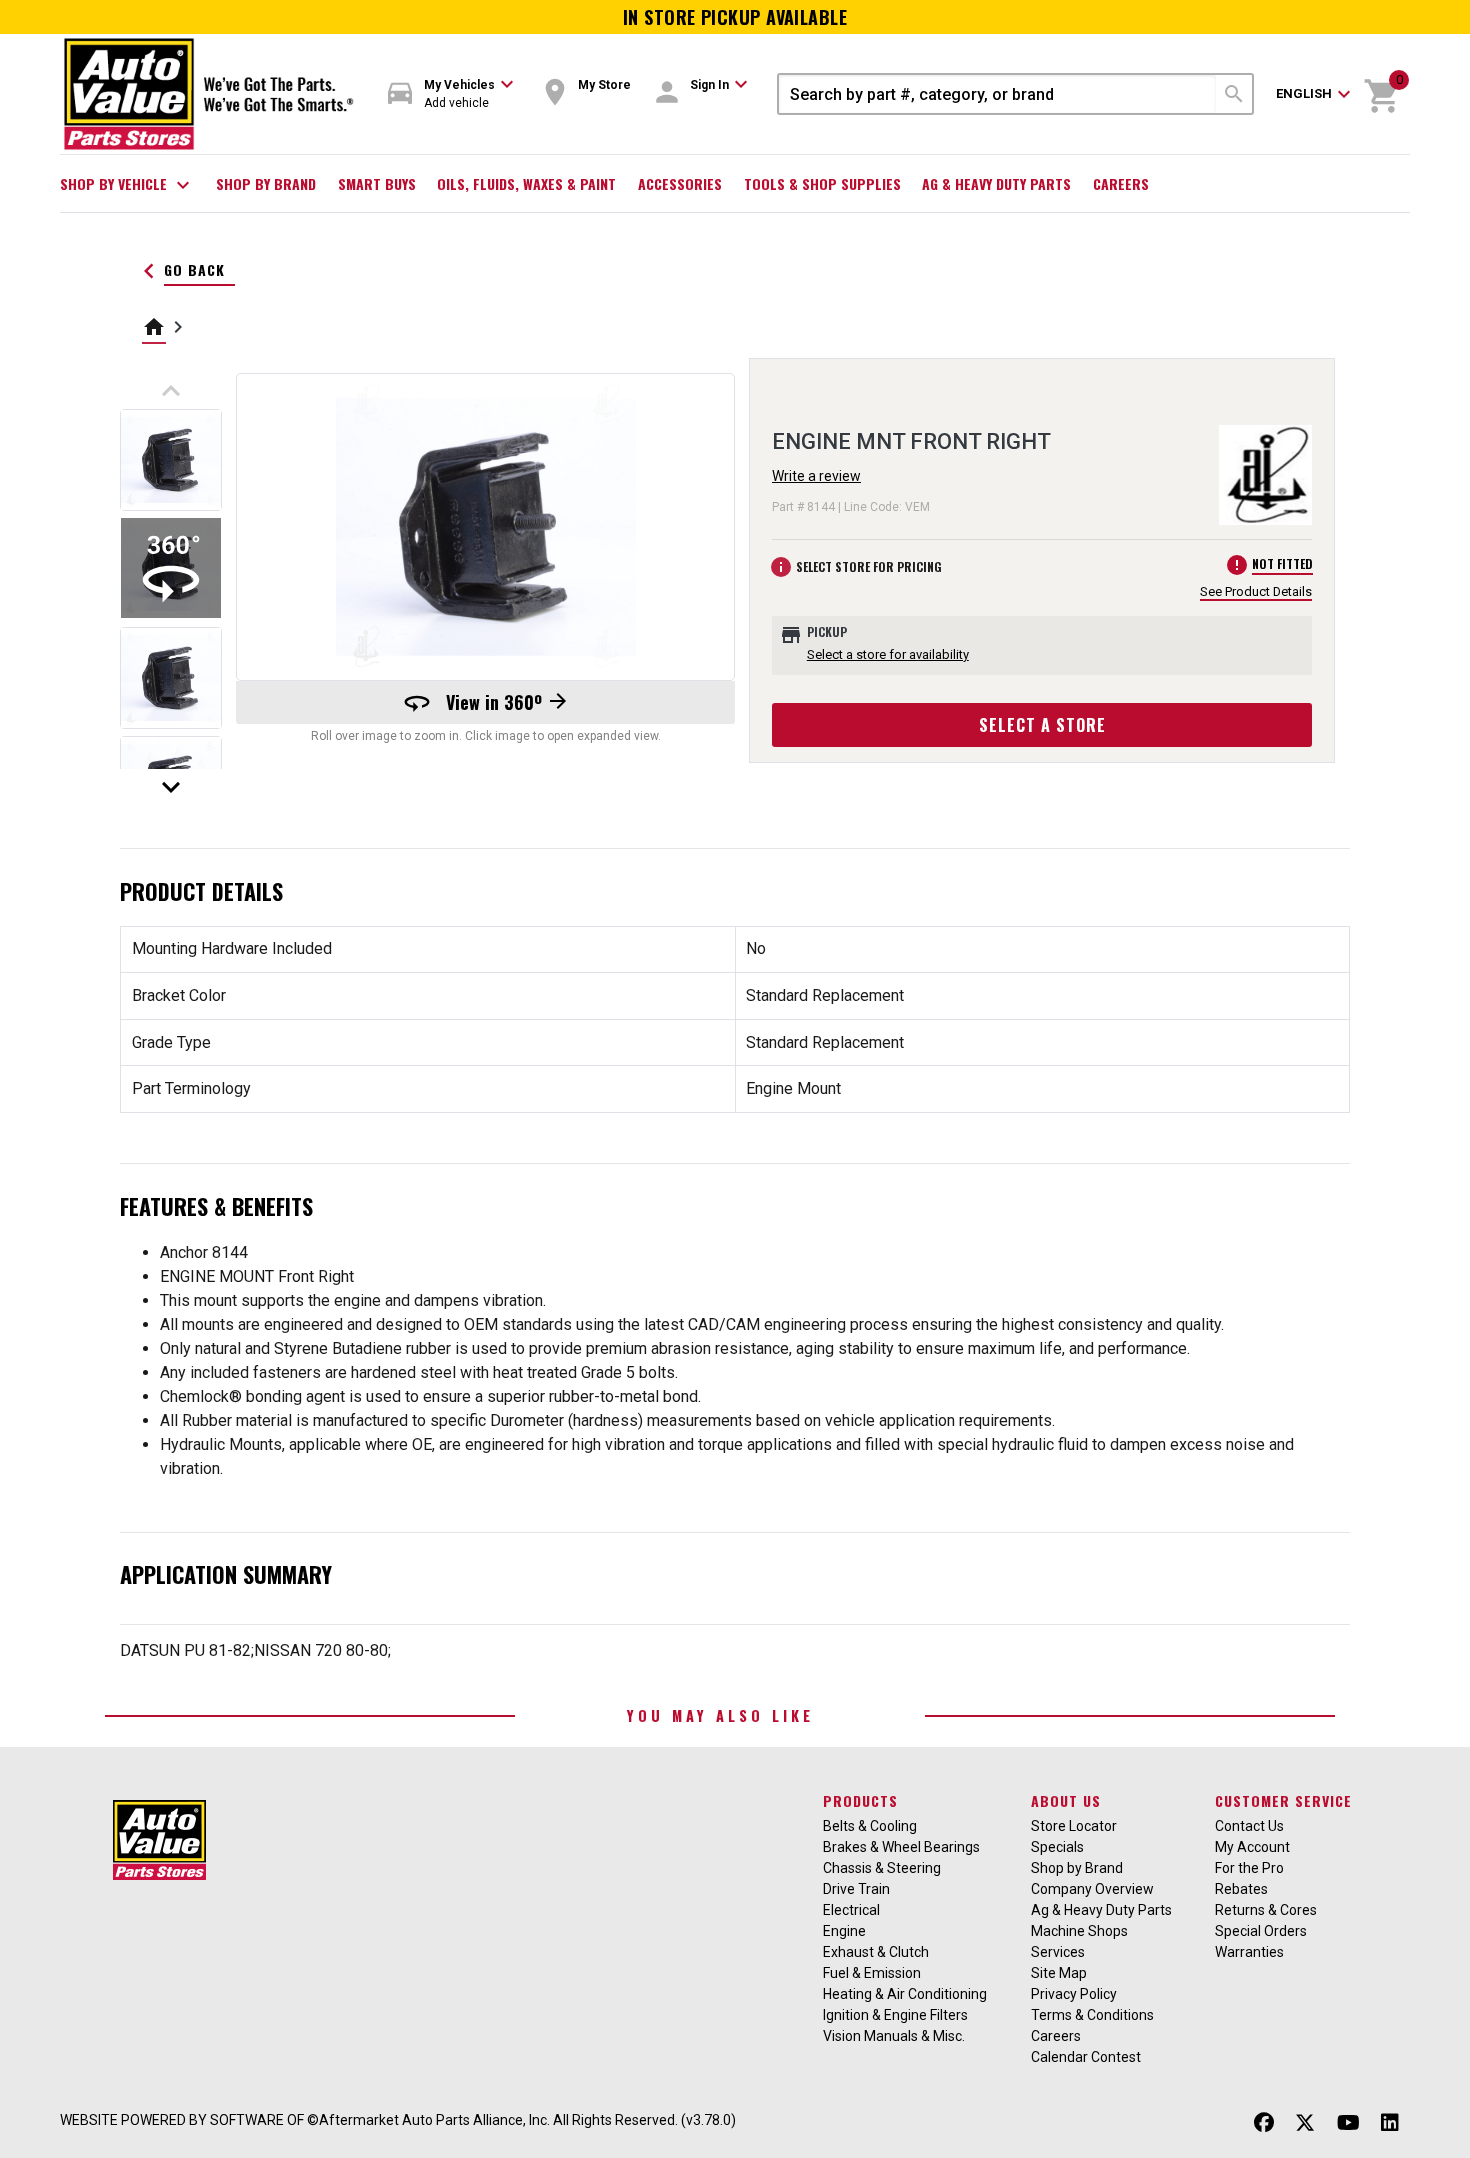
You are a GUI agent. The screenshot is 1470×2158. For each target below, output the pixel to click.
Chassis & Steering (882, 1868)
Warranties (1249, 1952)
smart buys (377, 183)
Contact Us (1249, 1826)
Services (1058, 1952)
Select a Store (1042, 725)
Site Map (1059, 1973)
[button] (451, 94)
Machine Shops (1079, 1931)
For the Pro (1249, 1868)
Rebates (1241, 1889)
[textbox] (997, 94)
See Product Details (1256, 591)
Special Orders (1261, 1931)
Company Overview (1092, 1889)
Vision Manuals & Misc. (894, 2036)
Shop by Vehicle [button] (127, 185)
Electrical (851, 1910)
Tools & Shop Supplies (822, 183)
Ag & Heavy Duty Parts (996, 183)
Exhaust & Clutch (876, 1952)
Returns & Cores (1266, 1910)
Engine (844, 1931)
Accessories (680, 183)
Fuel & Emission (872, 1973)
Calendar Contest (1086, 2057)
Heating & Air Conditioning (905, 1994)
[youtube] (1348, 2122)
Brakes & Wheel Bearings (901, 1847)
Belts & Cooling (870, 1826)
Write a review (816, 476)
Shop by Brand (266, 183)
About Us (1066, 1800)
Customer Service (1283, 1800)
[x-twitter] (1305, 2122)
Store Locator (1074, 1826)
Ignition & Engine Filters (895, 2015)
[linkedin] (1390, 2122)
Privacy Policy (1074, 1994)
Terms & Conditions (1092, 2015)
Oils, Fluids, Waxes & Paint (526, 183)
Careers (1121, 183)
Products (860, 1800)
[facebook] (1264, 2122)
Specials (1057, 1847)
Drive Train (856, 1889)
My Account (1252, 1847)
